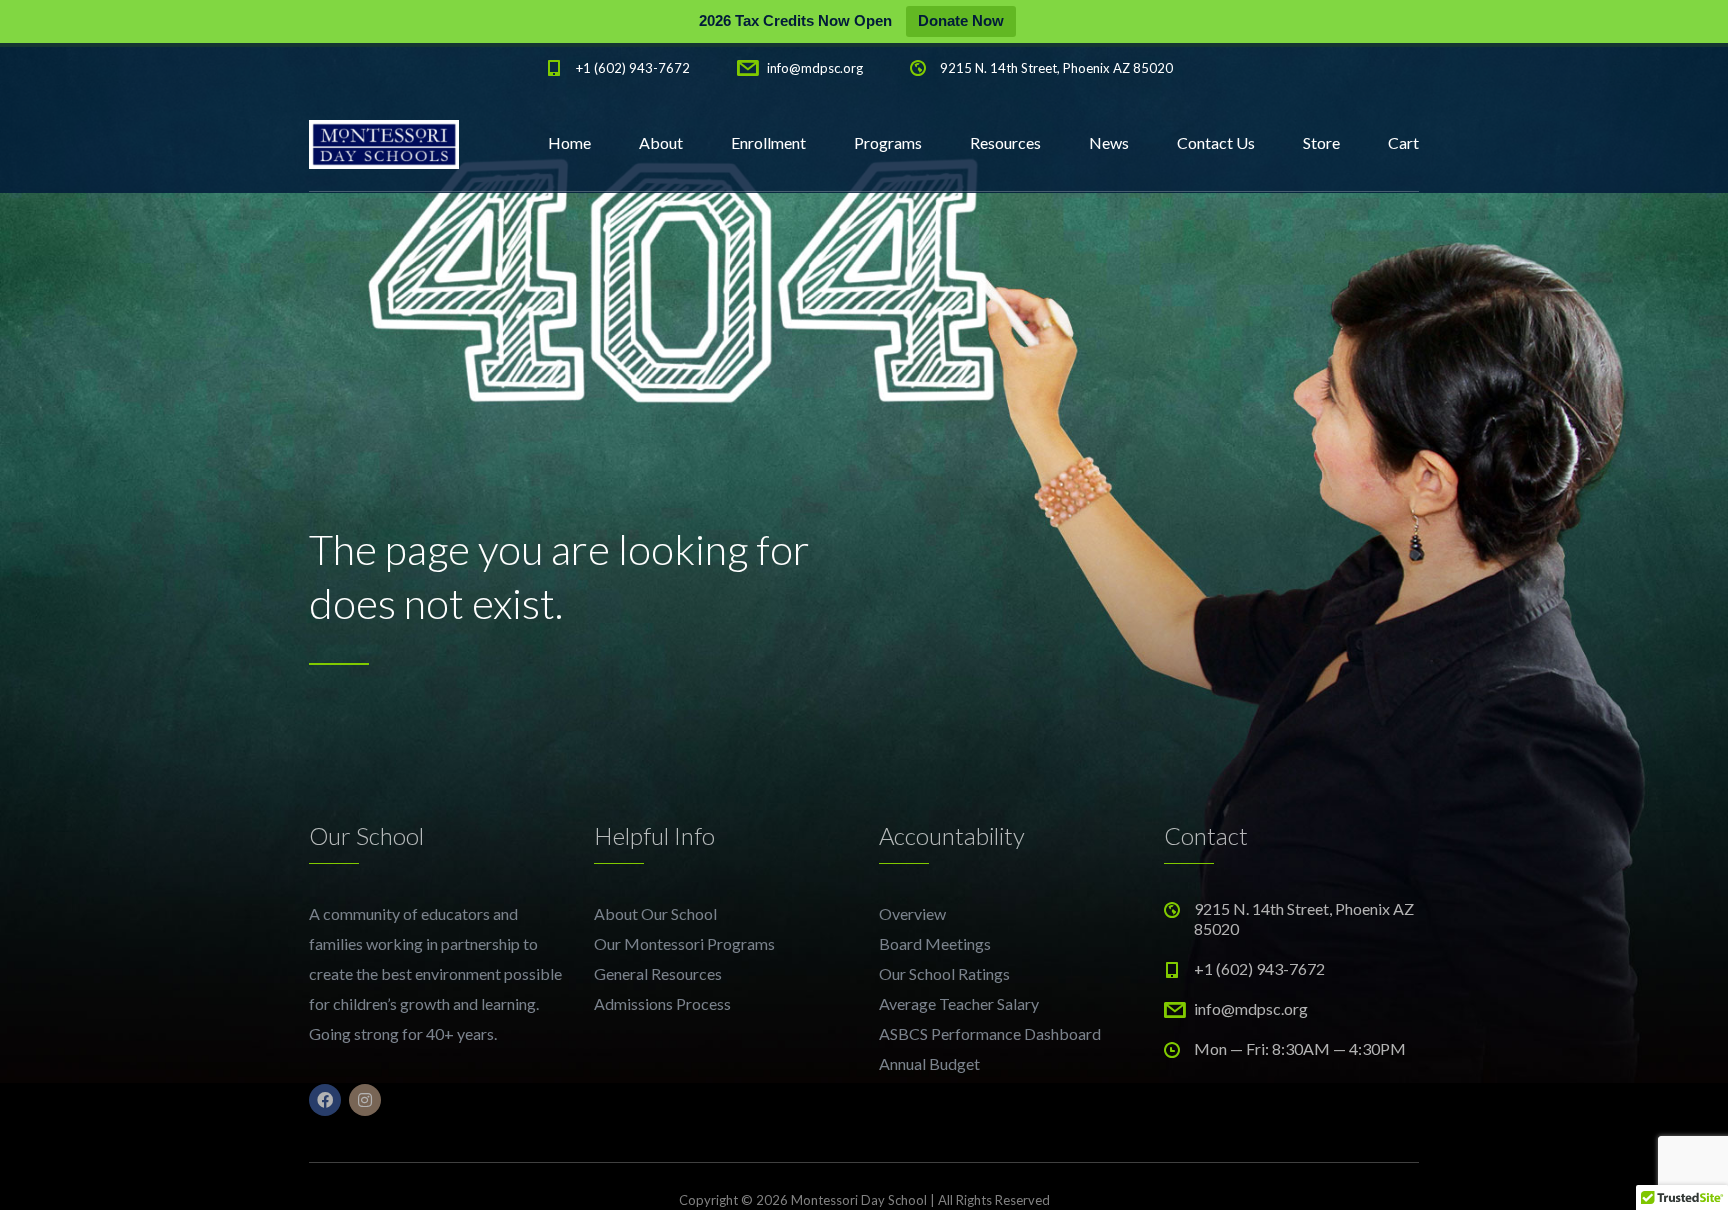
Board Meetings (935, 943)
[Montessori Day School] (384, 143)
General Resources (658, 973)
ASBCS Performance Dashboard (990, 1033)
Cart (1403, 142)
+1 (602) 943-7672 (633, 68)
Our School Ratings (944, 973)
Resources (1005, 142)
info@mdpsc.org (815, 68)
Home (569, 142)
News (1109, 142)
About (661, 142)
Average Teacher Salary (959, 1003)
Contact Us (1216, 142)
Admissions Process (662, 1003)
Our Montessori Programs (684, 943)
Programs (888, 142)
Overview (912, 913)
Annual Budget (929, 1063)
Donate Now (961, 20)
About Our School (655, 913)
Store (1321, 142)
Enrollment (768, 142)
